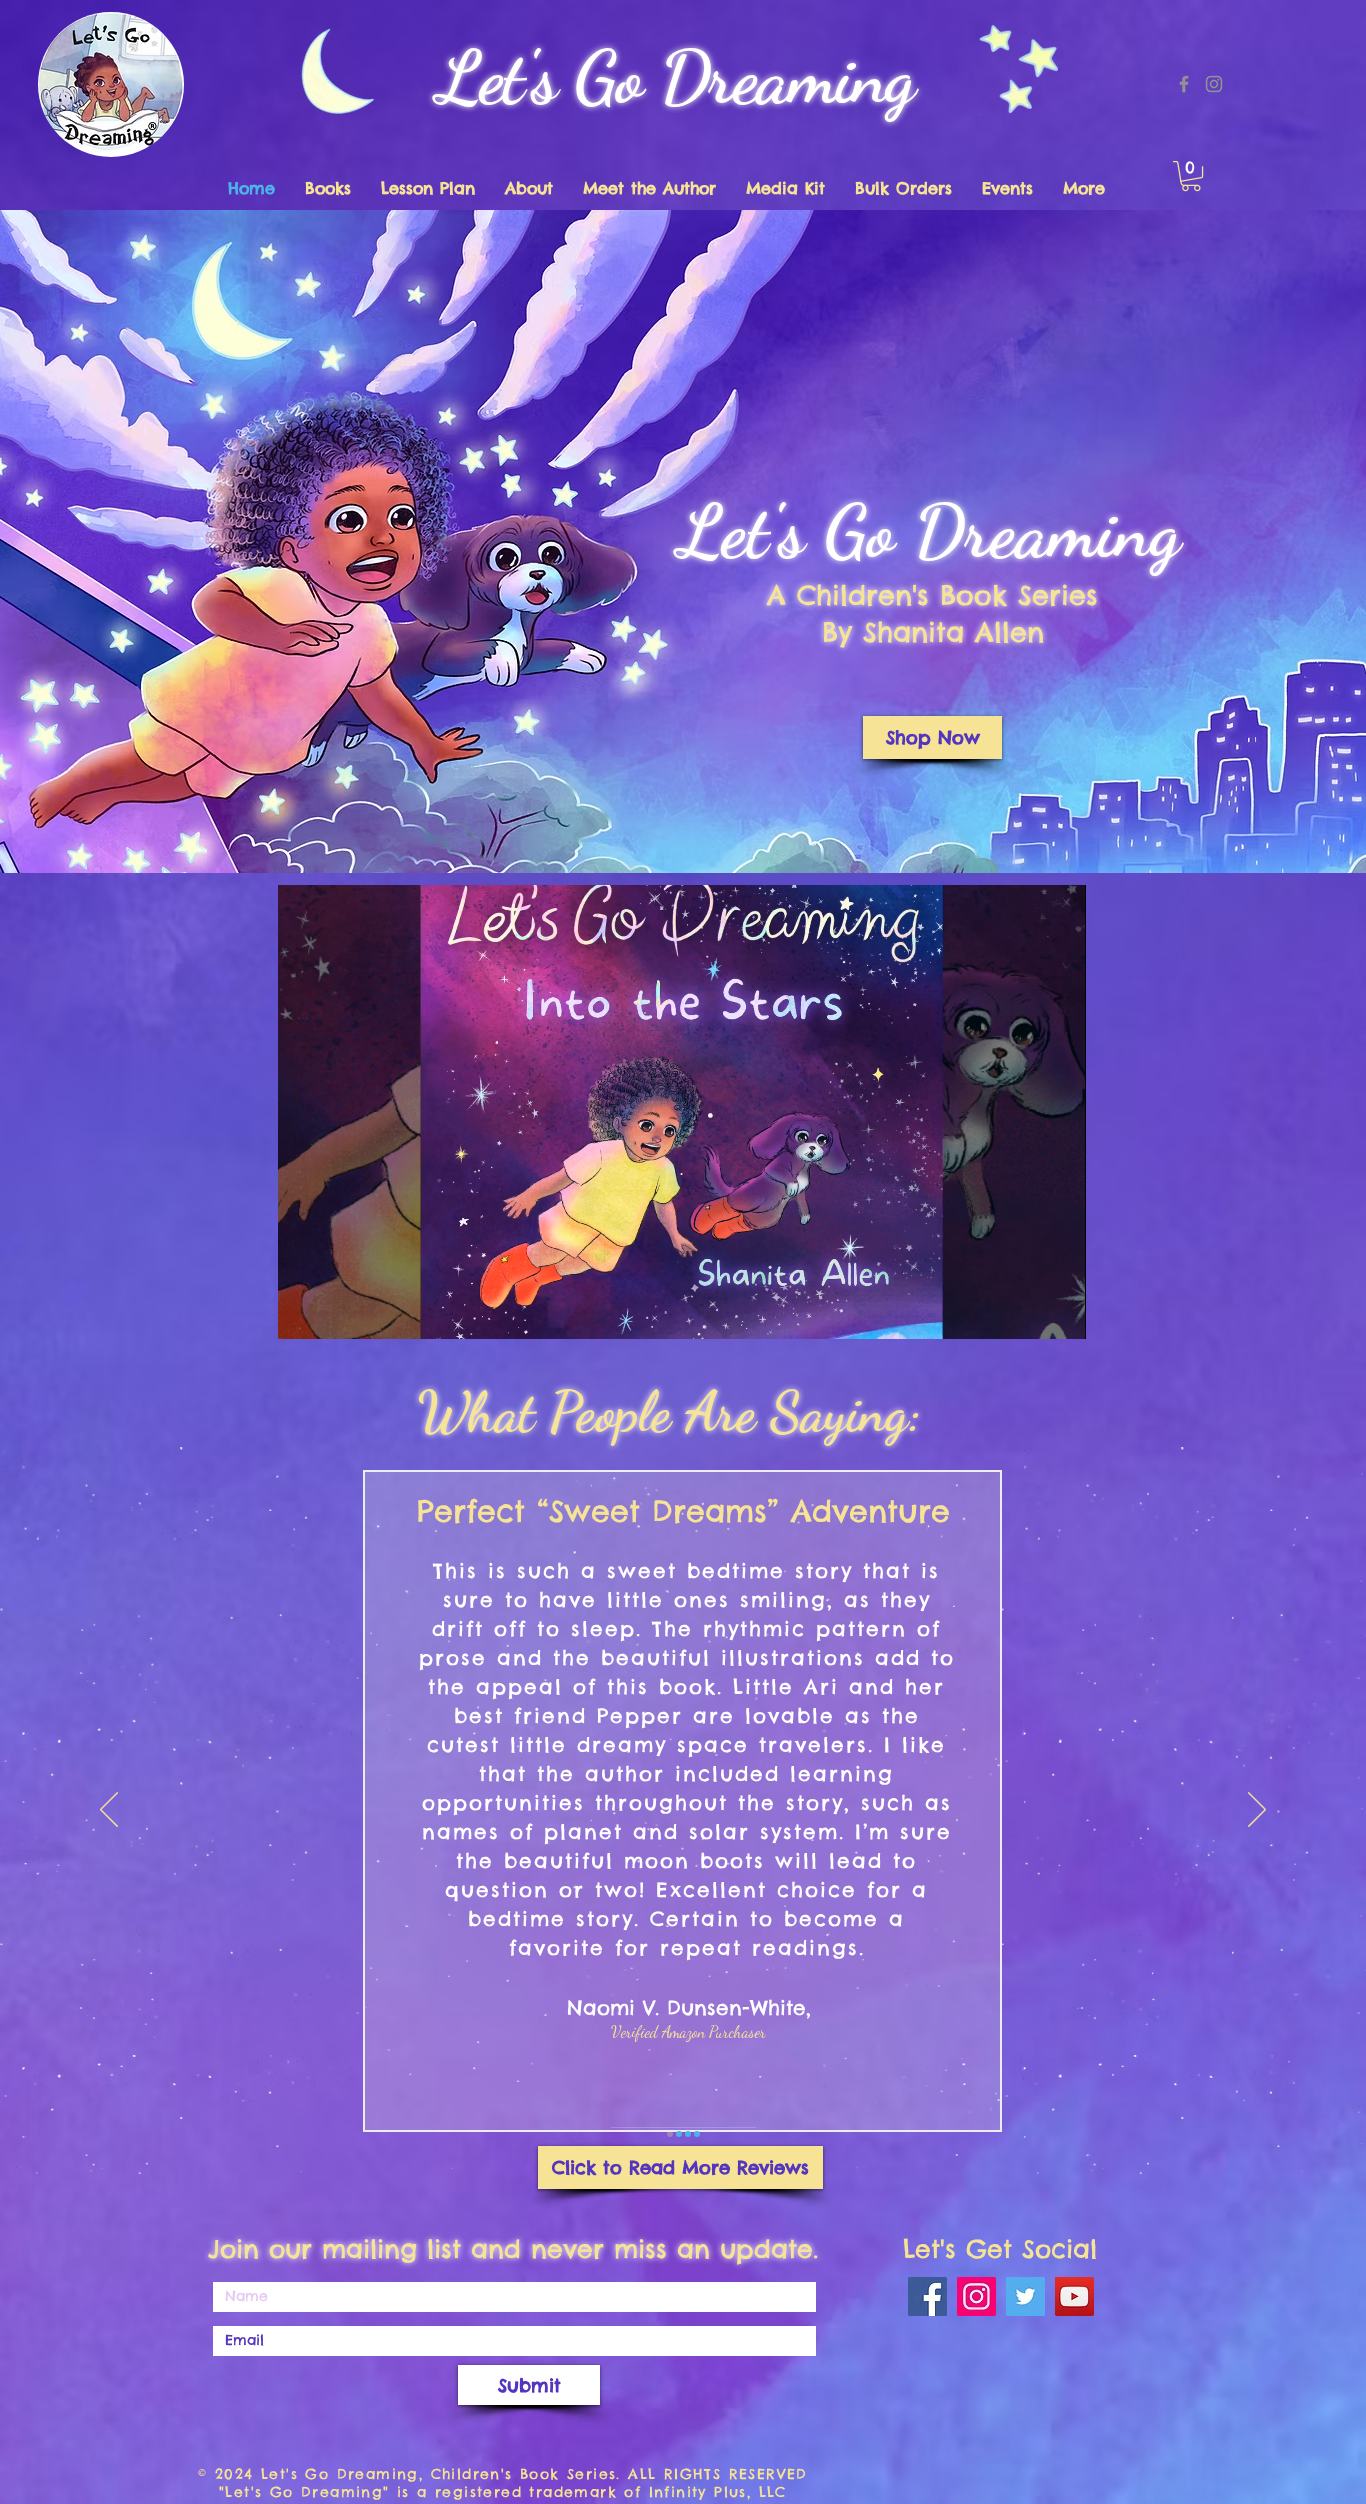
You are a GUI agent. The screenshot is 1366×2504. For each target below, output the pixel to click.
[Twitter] (1025, 2296)
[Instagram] (1214, 84)
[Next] (1257, 1811)
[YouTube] (1074, 2296)
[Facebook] (1184, 84)
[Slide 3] (688, 2134)
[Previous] (109, 1811)
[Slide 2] (679, 2134)
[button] (1191, 176)
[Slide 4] (697, 2134)
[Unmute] (338, 1312)
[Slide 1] (670, 2134)
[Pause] (304, 1312)
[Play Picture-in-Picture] (1025, 1312)
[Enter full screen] (1059, 1312)
